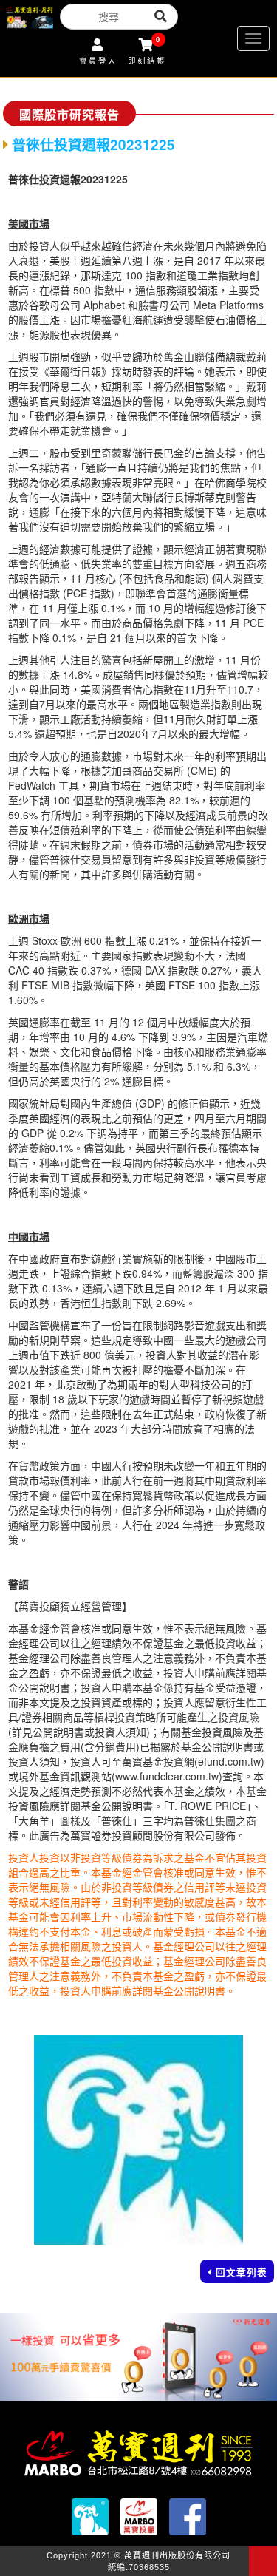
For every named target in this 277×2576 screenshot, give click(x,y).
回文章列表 (242, 2272)
